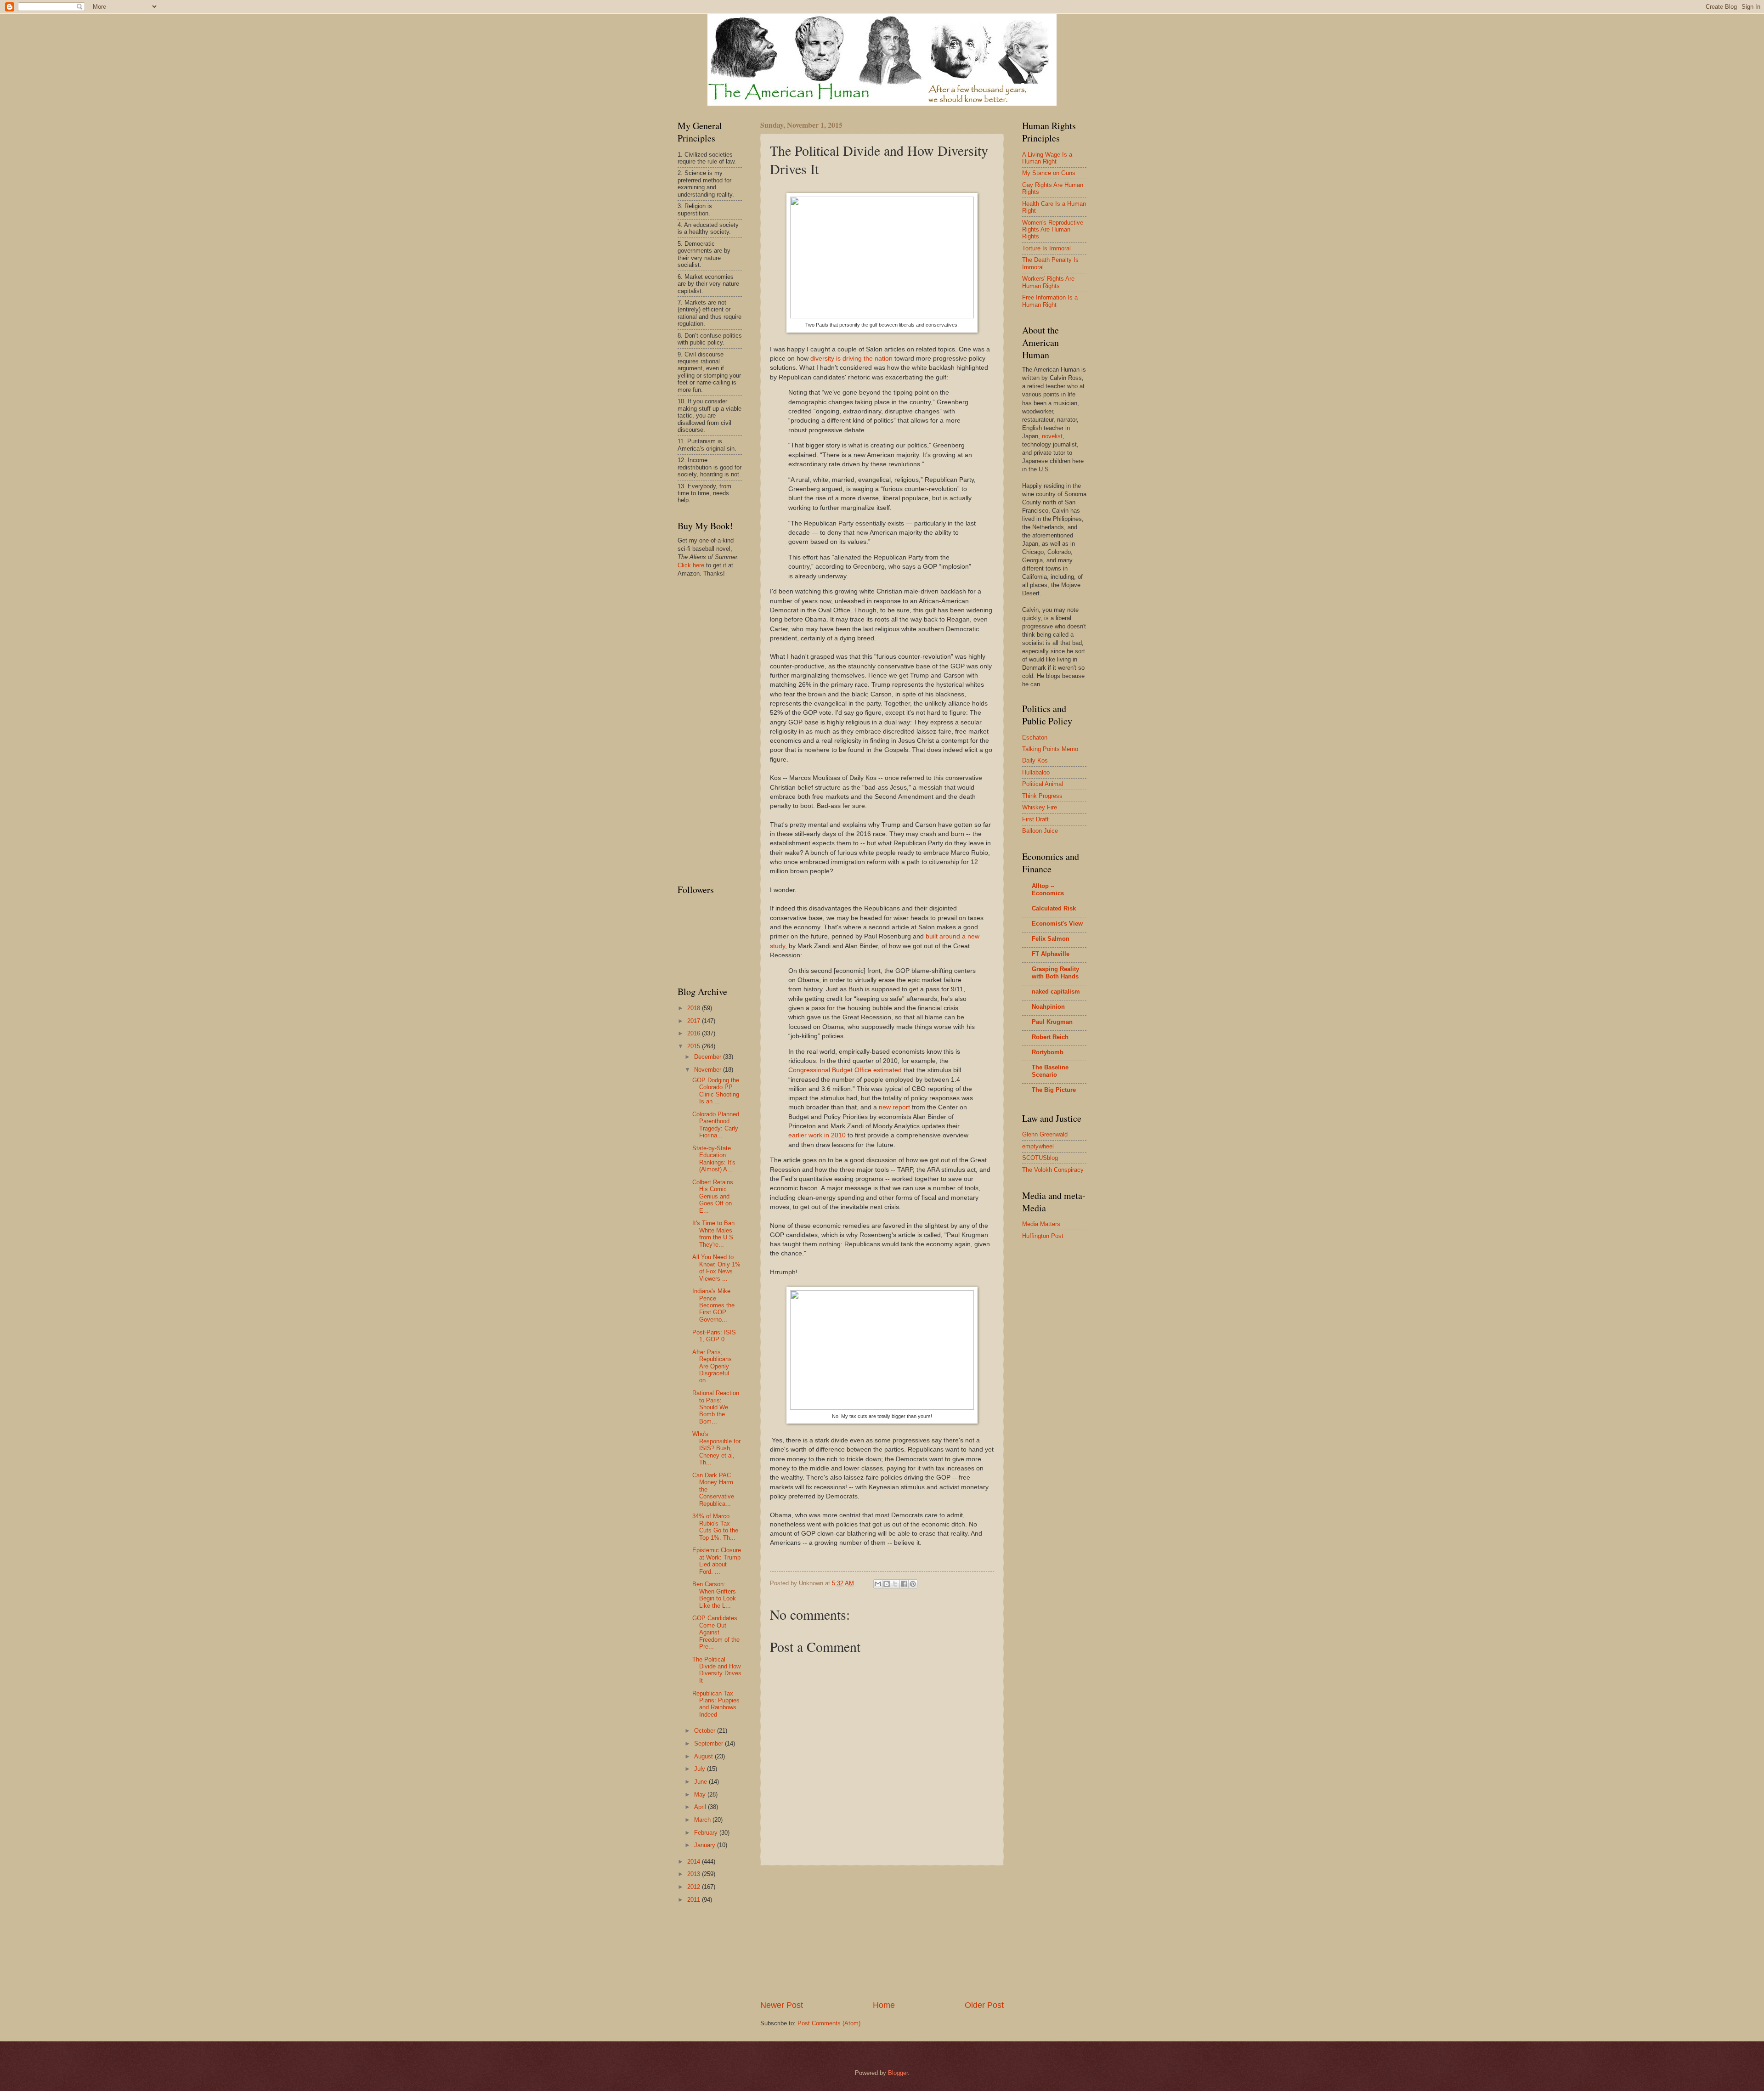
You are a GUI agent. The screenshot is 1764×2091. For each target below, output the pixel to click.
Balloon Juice (1040, 831)
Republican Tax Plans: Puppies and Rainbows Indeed (716, 1704)
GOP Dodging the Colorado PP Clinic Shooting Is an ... (716, 1091)
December (709, 1057)
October (706, 1731)
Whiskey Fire (1040, 807)
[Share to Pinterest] (913, 1584)
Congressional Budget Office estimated (845, 1070)
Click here (691, 565)
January (706, 1845)
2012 (695, 1887)
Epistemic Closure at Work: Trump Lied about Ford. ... (717, 1561)
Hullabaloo (1036, 772)
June (701, 1782)
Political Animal (1043, 784)
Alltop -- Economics (1048, 890)
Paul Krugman (1052, 1022)
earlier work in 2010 (817, 1135)
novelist (1052, 436)
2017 (695, 1021)
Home (884, 2005)
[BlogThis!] (887, 1584)
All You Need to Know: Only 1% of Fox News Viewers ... (716, 1268)
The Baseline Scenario (1050, 1071)
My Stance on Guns (1049, 173)
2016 (695, 1033)
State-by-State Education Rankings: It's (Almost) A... (714, 1159)
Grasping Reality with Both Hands (1055, 973)
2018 (695, 1008)
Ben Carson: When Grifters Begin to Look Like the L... (714, 1595)
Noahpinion (1048, 1007)
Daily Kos (1035, 760)
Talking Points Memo (1050, 749)
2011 (695, 1900)
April (701, 1807)
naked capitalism (1056, 992)
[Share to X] (895, 1584)
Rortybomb (1048, 1052)
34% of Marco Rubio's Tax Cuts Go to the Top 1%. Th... (715, 1527)
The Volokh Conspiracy (1053, 1170)
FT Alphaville (1051, 954)
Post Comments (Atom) (829, 2023)
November (709, 1070)
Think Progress (1042, 796)
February (707, 1833)
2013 (695, 1874)
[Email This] (878, 1584)
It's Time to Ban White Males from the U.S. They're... (714, 1234)
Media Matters (1041, 1224)
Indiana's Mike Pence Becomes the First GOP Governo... (713, 1305)
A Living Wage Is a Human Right (1047, 158)
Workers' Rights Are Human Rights (1048, 282)
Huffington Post (1043, 1236)
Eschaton (1035, 738)
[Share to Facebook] (904, 1584)
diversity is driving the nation (851, 359)
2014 (695, 1862)
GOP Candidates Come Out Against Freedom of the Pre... (716, 1632)
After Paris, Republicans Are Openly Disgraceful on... (712, 1366)
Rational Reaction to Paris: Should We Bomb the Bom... (716, 1407)
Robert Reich (1050, 1037)
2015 (695, 1046)
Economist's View (1057, 924)
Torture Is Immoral (1046, 248)
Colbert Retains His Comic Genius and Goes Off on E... (713, 1196)
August (704, 1756)
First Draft (1035, 819)
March (703, 1820)
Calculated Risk (1054, 908)
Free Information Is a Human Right (1050, 301)
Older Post (984, 2005)
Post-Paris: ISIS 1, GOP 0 (714, 1336)
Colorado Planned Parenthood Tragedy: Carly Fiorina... (716, 1125)
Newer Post (782, 2005)
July (701, 1769)
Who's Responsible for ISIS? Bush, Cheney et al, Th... (716, 1448)
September (710, 1743)
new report (894, 1107)
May (701, 1794)
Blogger (898, 2073)
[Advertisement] (882, 1933)
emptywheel (1038, 1146)
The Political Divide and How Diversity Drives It (717, 1670)
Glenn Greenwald (1045, 1134)
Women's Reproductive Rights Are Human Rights (1053, 230)
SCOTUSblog (1040, 1158)
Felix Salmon (1051, 939)
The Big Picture (1054, 1090)
